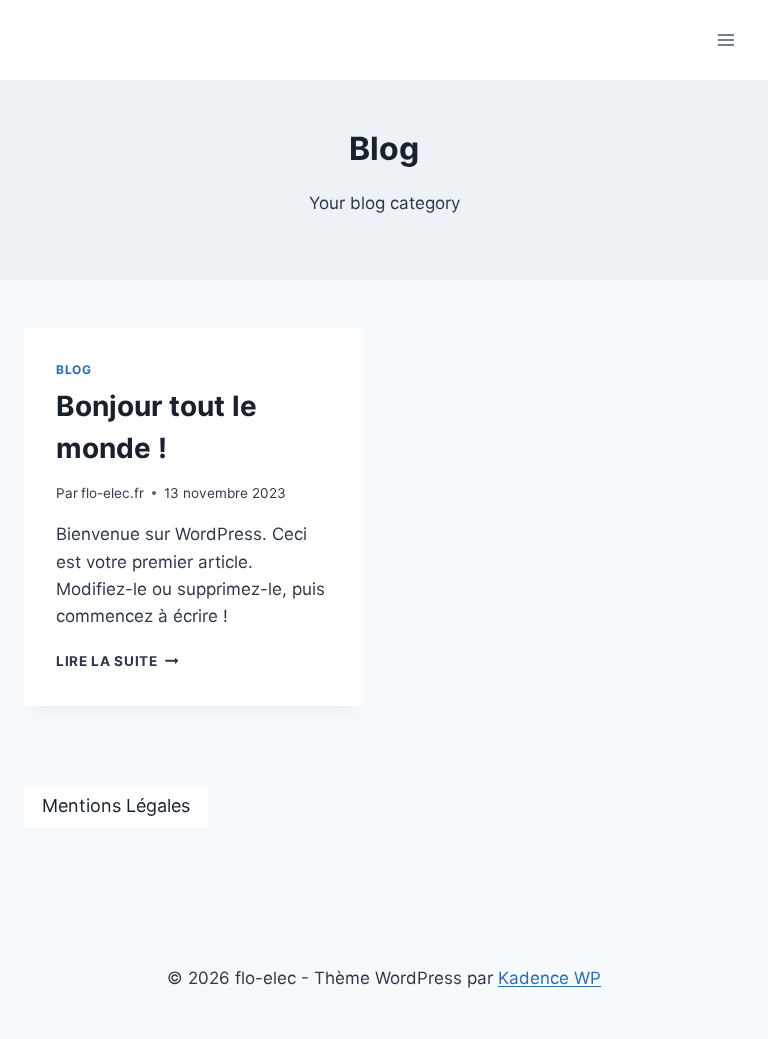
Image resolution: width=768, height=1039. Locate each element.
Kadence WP (549, 978)
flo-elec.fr (112, 493)
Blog (73, 369)
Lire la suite (117, 661)
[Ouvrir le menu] (725, 39)
